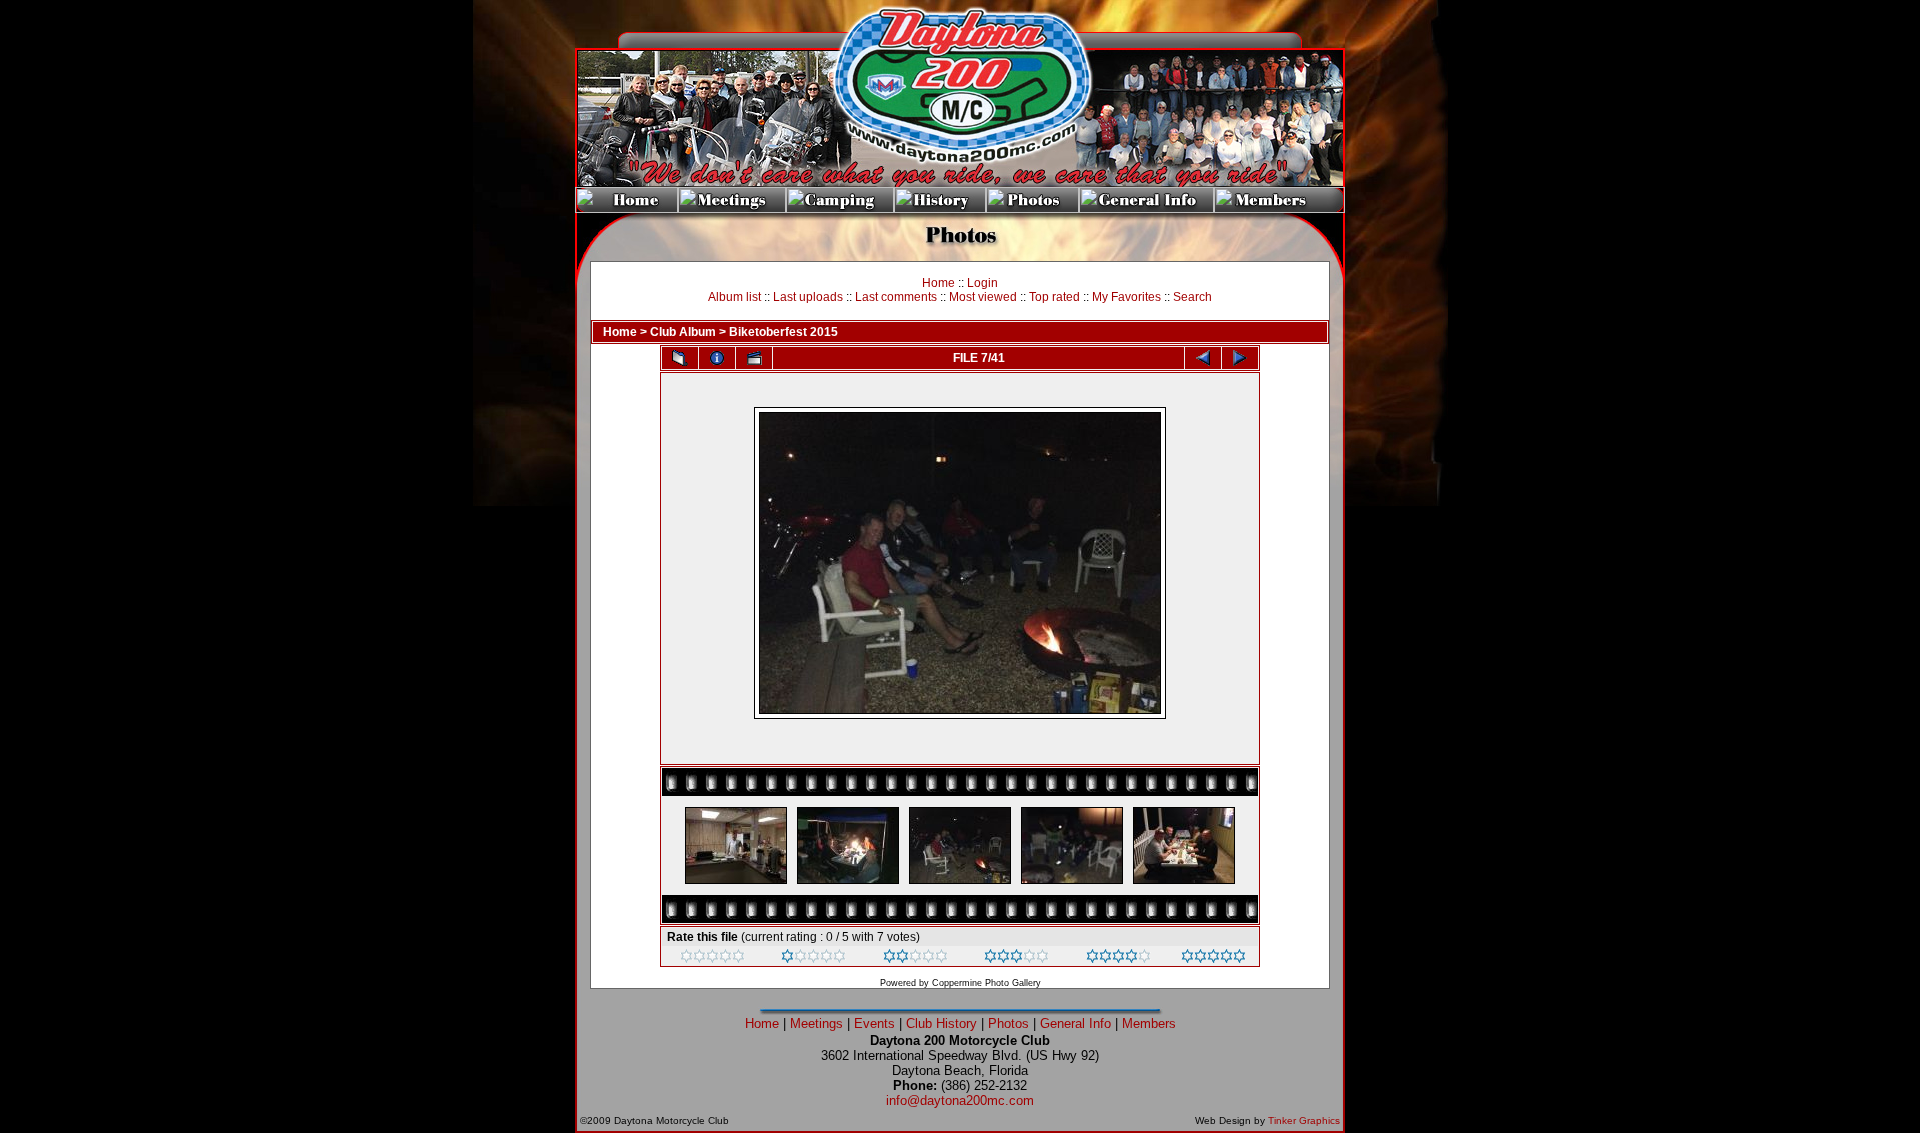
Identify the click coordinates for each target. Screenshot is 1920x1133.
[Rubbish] (712, 959)
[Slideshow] (754, 358)
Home (938, 283)
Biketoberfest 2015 (783, 332)
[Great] (1213, 959)
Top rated (1054, 297)
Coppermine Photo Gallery (986, 983)
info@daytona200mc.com (960, 1100)
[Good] (1016, 959)
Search (1192, 297)
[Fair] (915, 959)
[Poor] (813, 959)
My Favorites (1126, 297)
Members (1149, 1023)
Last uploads (808, 297)
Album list (734, 297)
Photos (1008, 1023)
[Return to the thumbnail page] (680, 358)
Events (874, 1023)
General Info (1075, 1023)
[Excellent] (1118, 959)
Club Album (683, 332)
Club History (941, 1023)
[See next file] (1240, 358)
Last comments (896, 297)
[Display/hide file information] (717, 358)
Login (982, 283)
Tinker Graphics (1304, 1120)
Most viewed (983, 297)
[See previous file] (1203, 358)
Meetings (816, 1023)
